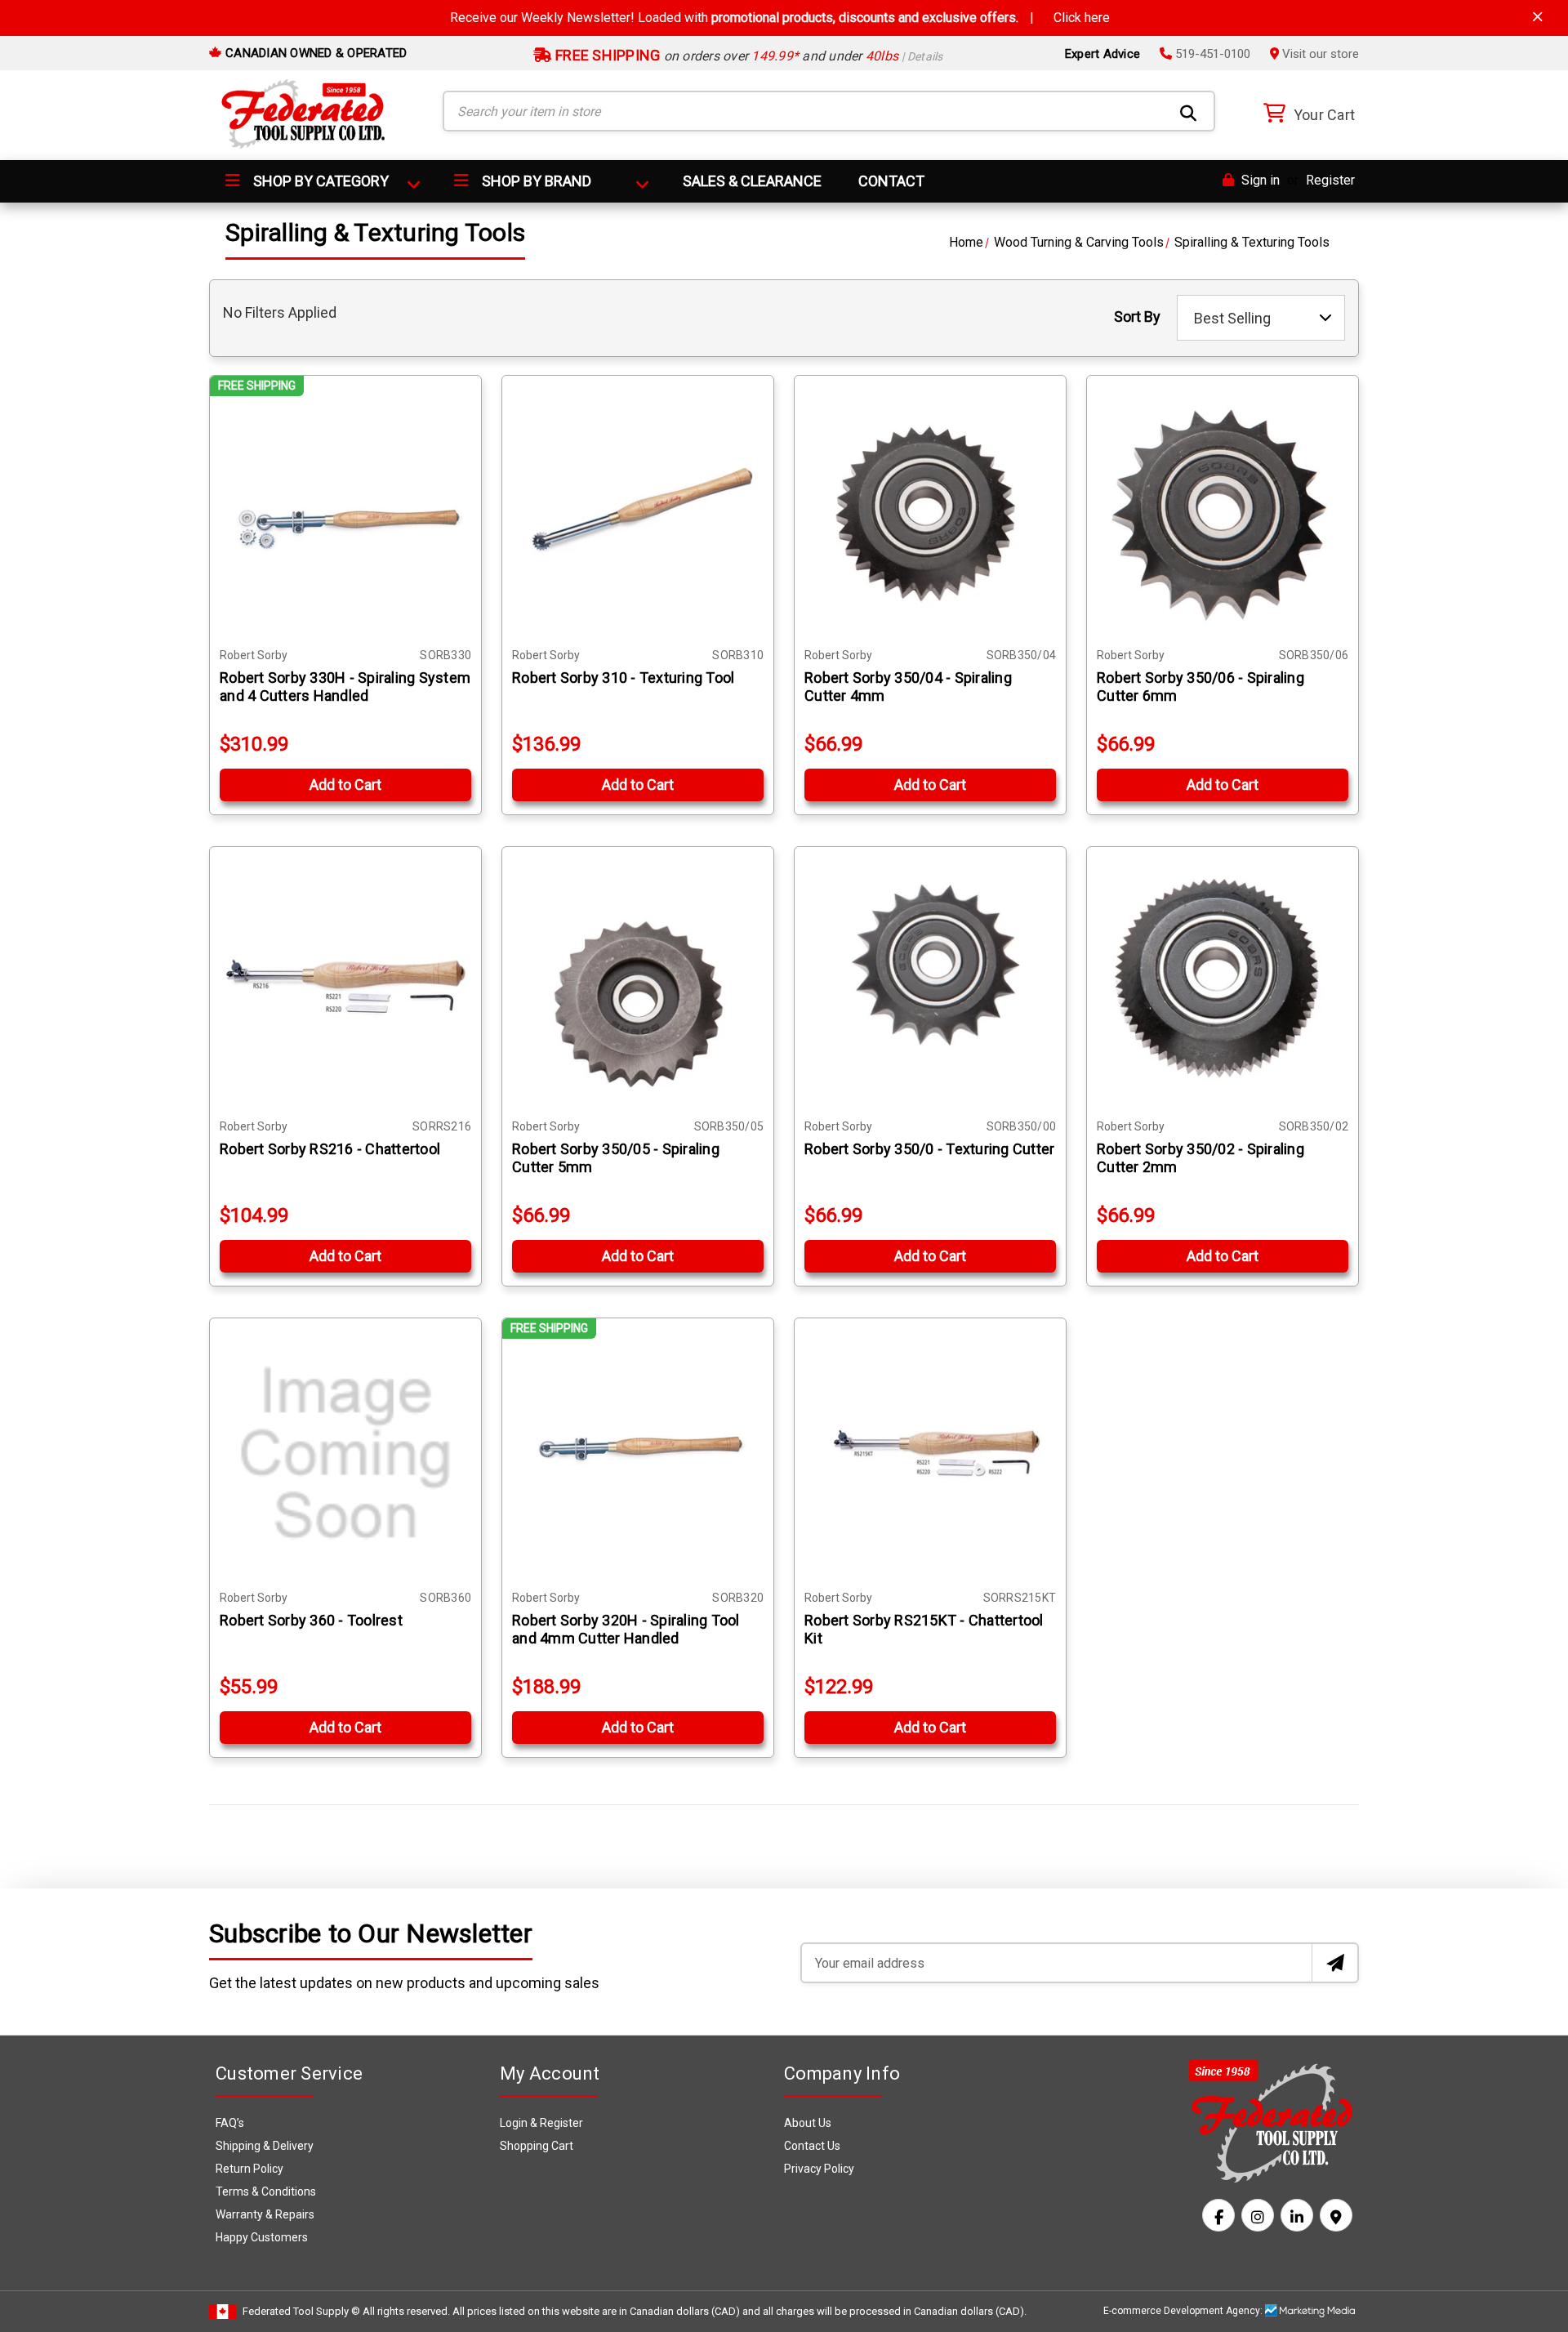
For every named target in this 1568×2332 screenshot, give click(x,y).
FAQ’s (230, 2123)
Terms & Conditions (266, 2192)
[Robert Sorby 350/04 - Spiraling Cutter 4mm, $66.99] (930, 511)
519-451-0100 (1211, 54)
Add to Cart (345, 785)
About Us (808, 2123)
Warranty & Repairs (265, 2214)
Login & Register (541, 2123)
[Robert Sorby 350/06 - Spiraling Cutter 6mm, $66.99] (1223, 511)
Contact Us (812, 2146)
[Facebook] (1218, 2215)
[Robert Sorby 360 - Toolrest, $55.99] (345, 1454)
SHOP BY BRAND (535, 181)
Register (1330, 180)
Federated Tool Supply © (301, 2311)
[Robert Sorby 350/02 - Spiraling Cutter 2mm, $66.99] (1223, 983)
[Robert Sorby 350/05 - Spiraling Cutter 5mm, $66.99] (638, 983)
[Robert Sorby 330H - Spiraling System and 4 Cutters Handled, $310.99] (345, 511)
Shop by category (319, 181)
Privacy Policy (819, 2169)
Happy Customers (262, 2237)
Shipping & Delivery (265, 2146)
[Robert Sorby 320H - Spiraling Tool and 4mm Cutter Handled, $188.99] (638, 1454)
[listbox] (1261, 318)
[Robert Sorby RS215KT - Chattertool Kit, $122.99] (930, 1454)
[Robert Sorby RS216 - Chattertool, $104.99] (345, 983)
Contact (891, 181)
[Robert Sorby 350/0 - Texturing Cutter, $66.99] (930, 983)
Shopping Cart (537, 2146)
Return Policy (249, 2169)
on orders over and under (748, 56)
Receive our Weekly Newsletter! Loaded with (780, 18)
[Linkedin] (1297, 2215)
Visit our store (1319, 54)
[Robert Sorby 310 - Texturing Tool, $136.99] (638, 511)
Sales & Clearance (752, 181)
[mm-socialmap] (1336, 2215)
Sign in (1259, 180)
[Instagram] (1258, 2215)
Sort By (1137, 317)
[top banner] (1538, 17)
